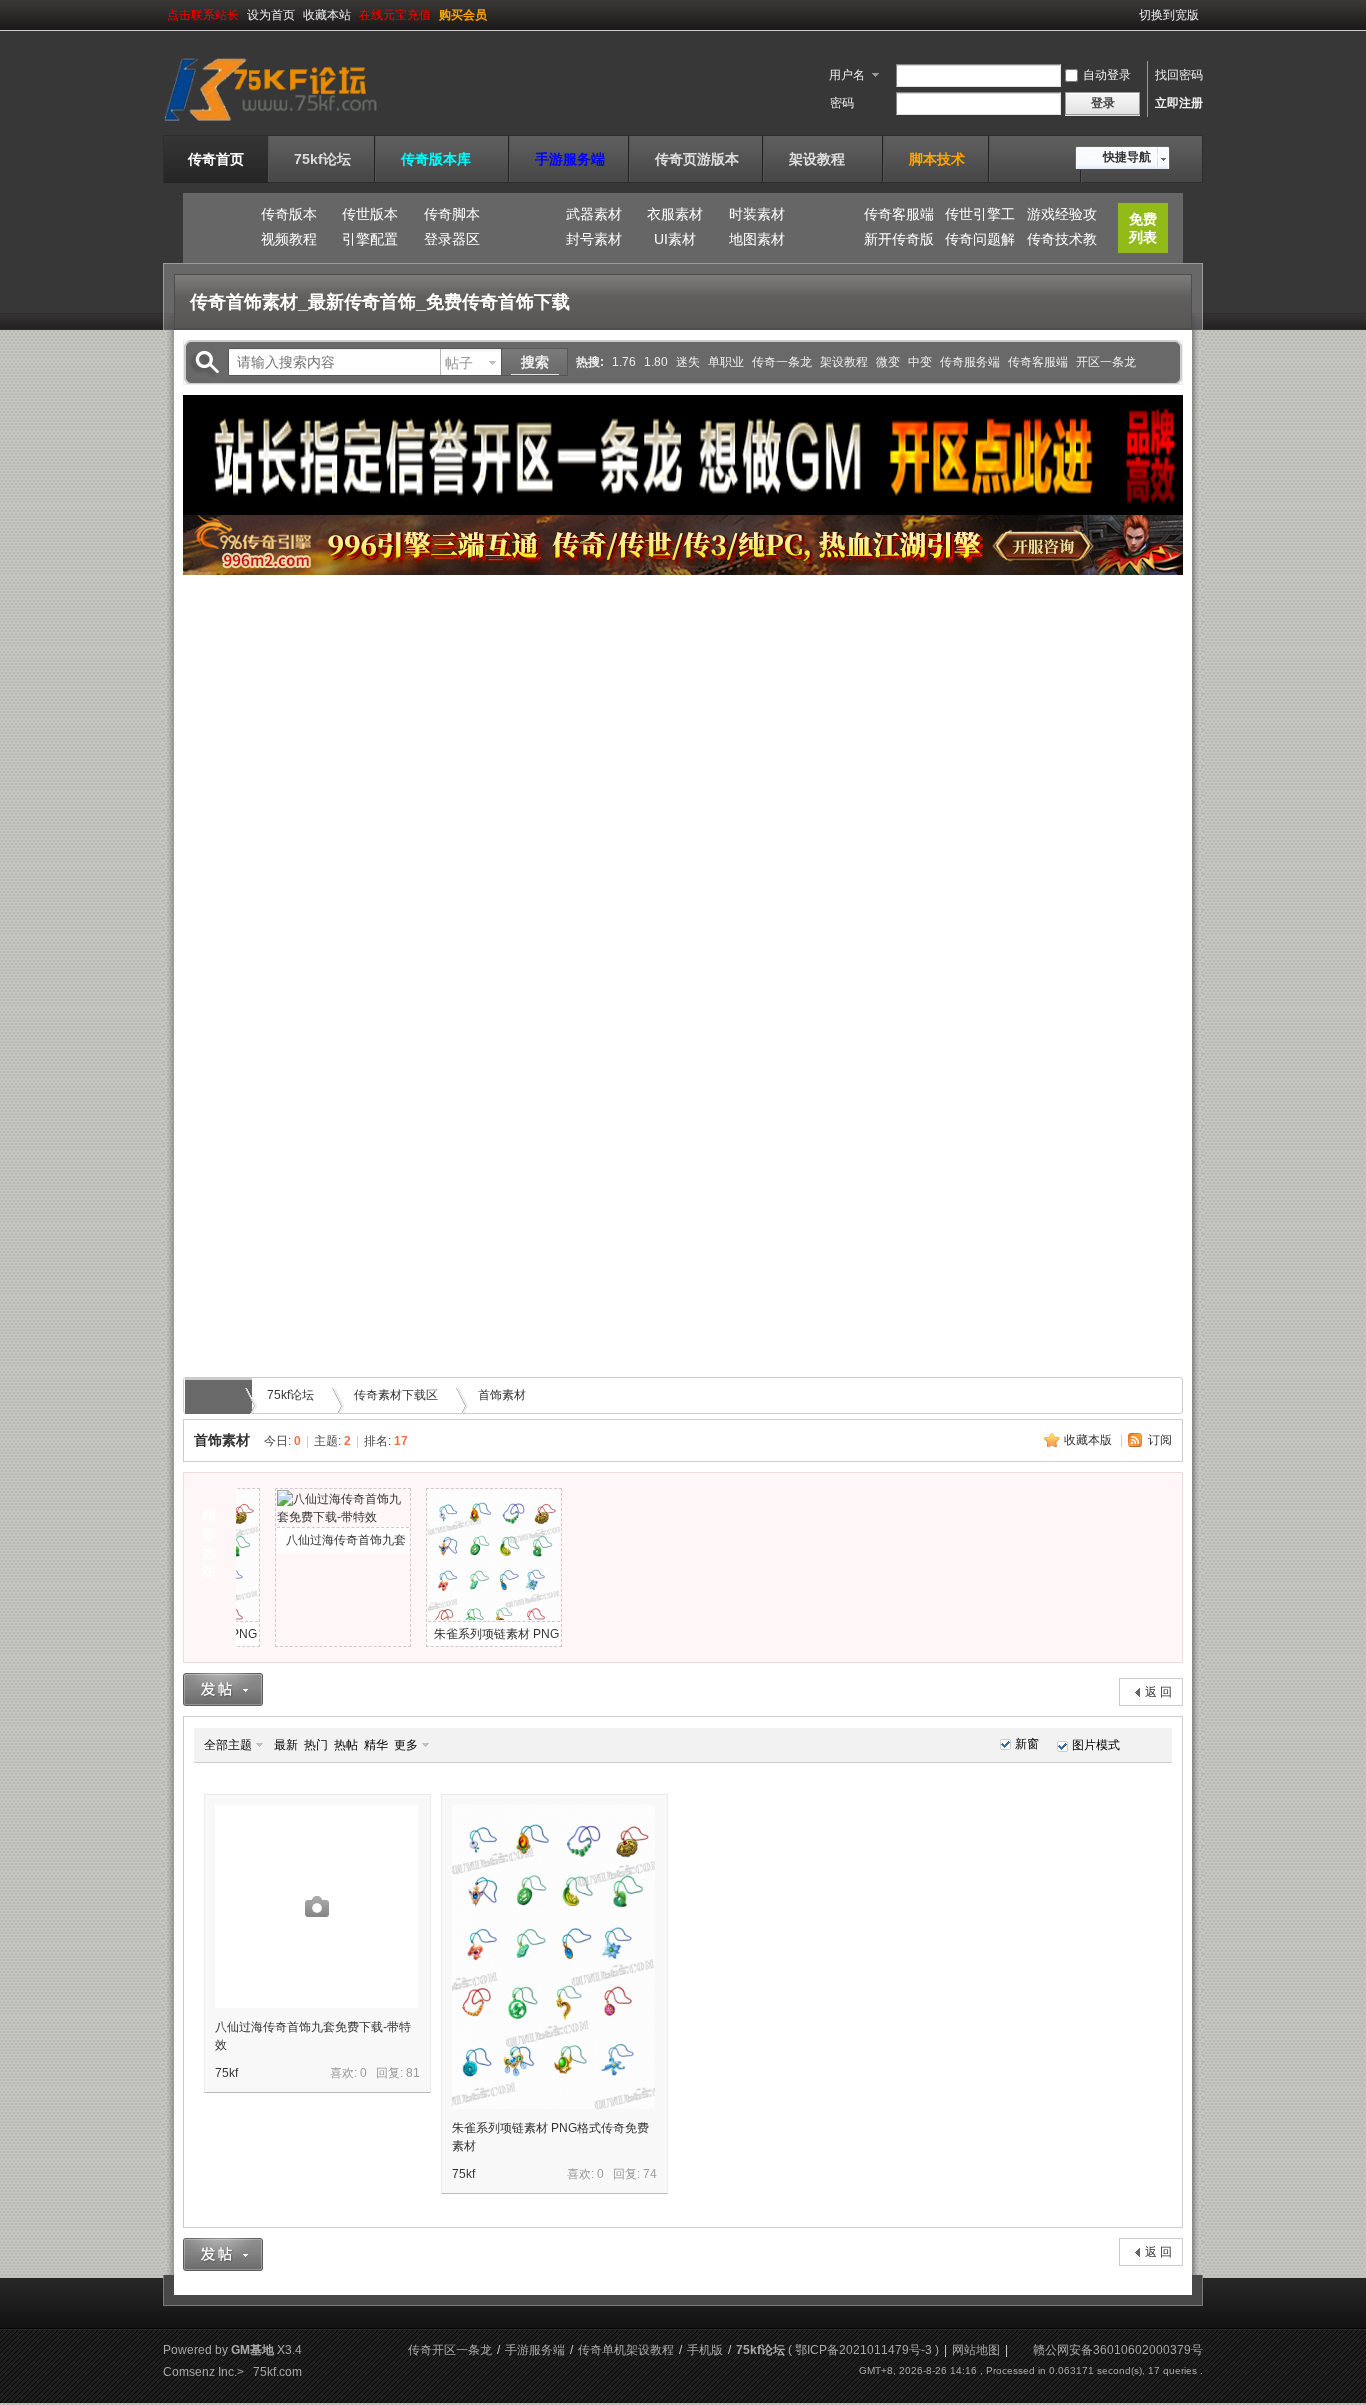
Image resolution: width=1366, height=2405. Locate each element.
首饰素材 (502, 1395)
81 (413, 2073)
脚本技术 (937, 159)
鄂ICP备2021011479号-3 (863, 2350)
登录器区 (452, 239)
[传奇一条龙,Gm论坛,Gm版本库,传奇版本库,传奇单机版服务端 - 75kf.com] (295, 123)
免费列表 (1143, 228)
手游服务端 (570, 159)
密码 (842, 103)
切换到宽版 (1169, 15)
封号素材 (594, 239)
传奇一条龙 (782, 362)
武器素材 (594, 214)
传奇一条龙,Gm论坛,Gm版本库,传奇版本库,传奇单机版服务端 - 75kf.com (221, 1396)
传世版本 (370, 214)
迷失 (688, 362)
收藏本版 (1089, 1440)
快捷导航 (1127, 157)
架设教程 (824, 159)
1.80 (656, 362)
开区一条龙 (1106, 362)
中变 (920, 362)
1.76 (624, 362)
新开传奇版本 (899, 242)
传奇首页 (216, 159)
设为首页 (271, 15)
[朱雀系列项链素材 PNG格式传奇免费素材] (553, 1957)
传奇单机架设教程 (626, 2350)
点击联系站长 (203, 15)
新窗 (1027, 1744)
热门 (316, 1745)
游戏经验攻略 (1062, 217)
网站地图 (976, 2350)
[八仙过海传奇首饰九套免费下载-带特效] (316, 1906)
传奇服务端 (970, 362)
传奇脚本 (452, 214)
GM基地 (252, 2350)
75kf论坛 (322, 159)
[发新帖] (223, 1689)
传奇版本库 (443, 159)
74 (650, 2174)
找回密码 (1179, 75)
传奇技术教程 (1062, 242)
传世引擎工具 (980, 217)
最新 (286, 1745)
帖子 (459, 363)
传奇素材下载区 (396, 1395)
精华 (376, 1745)
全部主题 (228, 1745)
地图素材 (757, 239)
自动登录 (1107, 75)
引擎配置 (370, 239)
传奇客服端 (899, 214)
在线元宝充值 (395, 15)
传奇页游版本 (697, 159)
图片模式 (1096, 1745)
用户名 (847, 75)
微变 (888, 362)
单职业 (726, 362)
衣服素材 (675, 214)
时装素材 (757, 214)
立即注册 (1179, 103)
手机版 (705, 2350)
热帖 (346, 1745)
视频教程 (289, 239)
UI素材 (675, 239)
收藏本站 (327, 15)
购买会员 (463, 15)
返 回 (1158, 1692)
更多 (406, 1745)
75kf (226, 2073)
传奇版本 (289, 214)
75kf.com (277, 2372)
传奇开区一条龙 (450, 2350)
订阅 (1160, 1440)
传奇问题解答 (980, 242)
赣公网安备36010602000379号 (1118, 2350)
